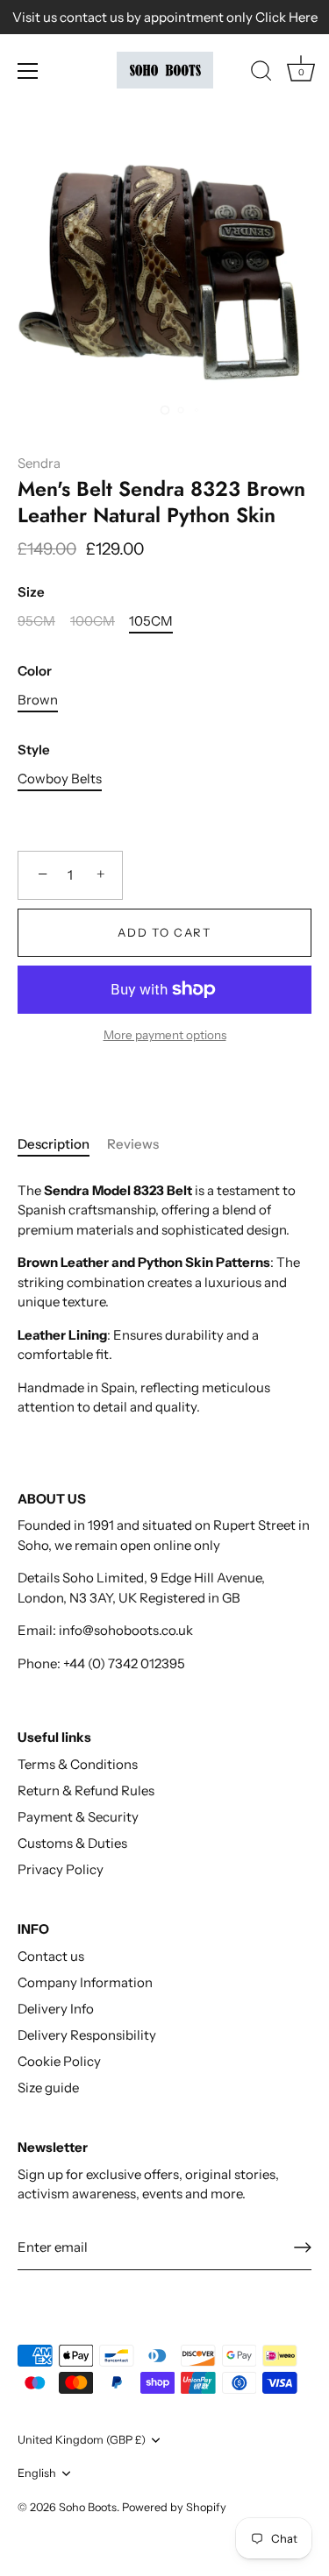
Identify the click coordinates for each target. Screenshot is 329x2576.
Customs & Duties (72, 1843)
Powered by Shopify (174, 2507)
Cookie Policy (59, 2061)
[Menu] (28, 71)
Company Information (85, 1982)
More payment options (165, 1035)
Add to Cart (164, 932)
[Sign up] (303, 2247)
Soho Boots (88, 2507)
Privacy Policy (61, 1869)
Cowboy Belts (60, 779)
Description (54, 1144)
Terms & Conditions (78, 1764)
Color (35, 671)
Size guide (48, 2088)
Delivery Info (56, 2009)
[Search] (261, 74)
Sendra (39, 463)
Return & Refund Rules (86, 1790)
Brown (38, 700)
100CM (93, 621)
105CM (151, 621)
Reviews (133, 1144)
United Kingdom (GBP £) (82, 2440)
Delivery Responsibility (87, 2035)
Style (34, 750)
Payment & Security (78, 1817)
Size (31, 592)
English (37, 2473)
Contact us (51, 1956)
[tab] (62, 1145)
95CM (36, 621)
